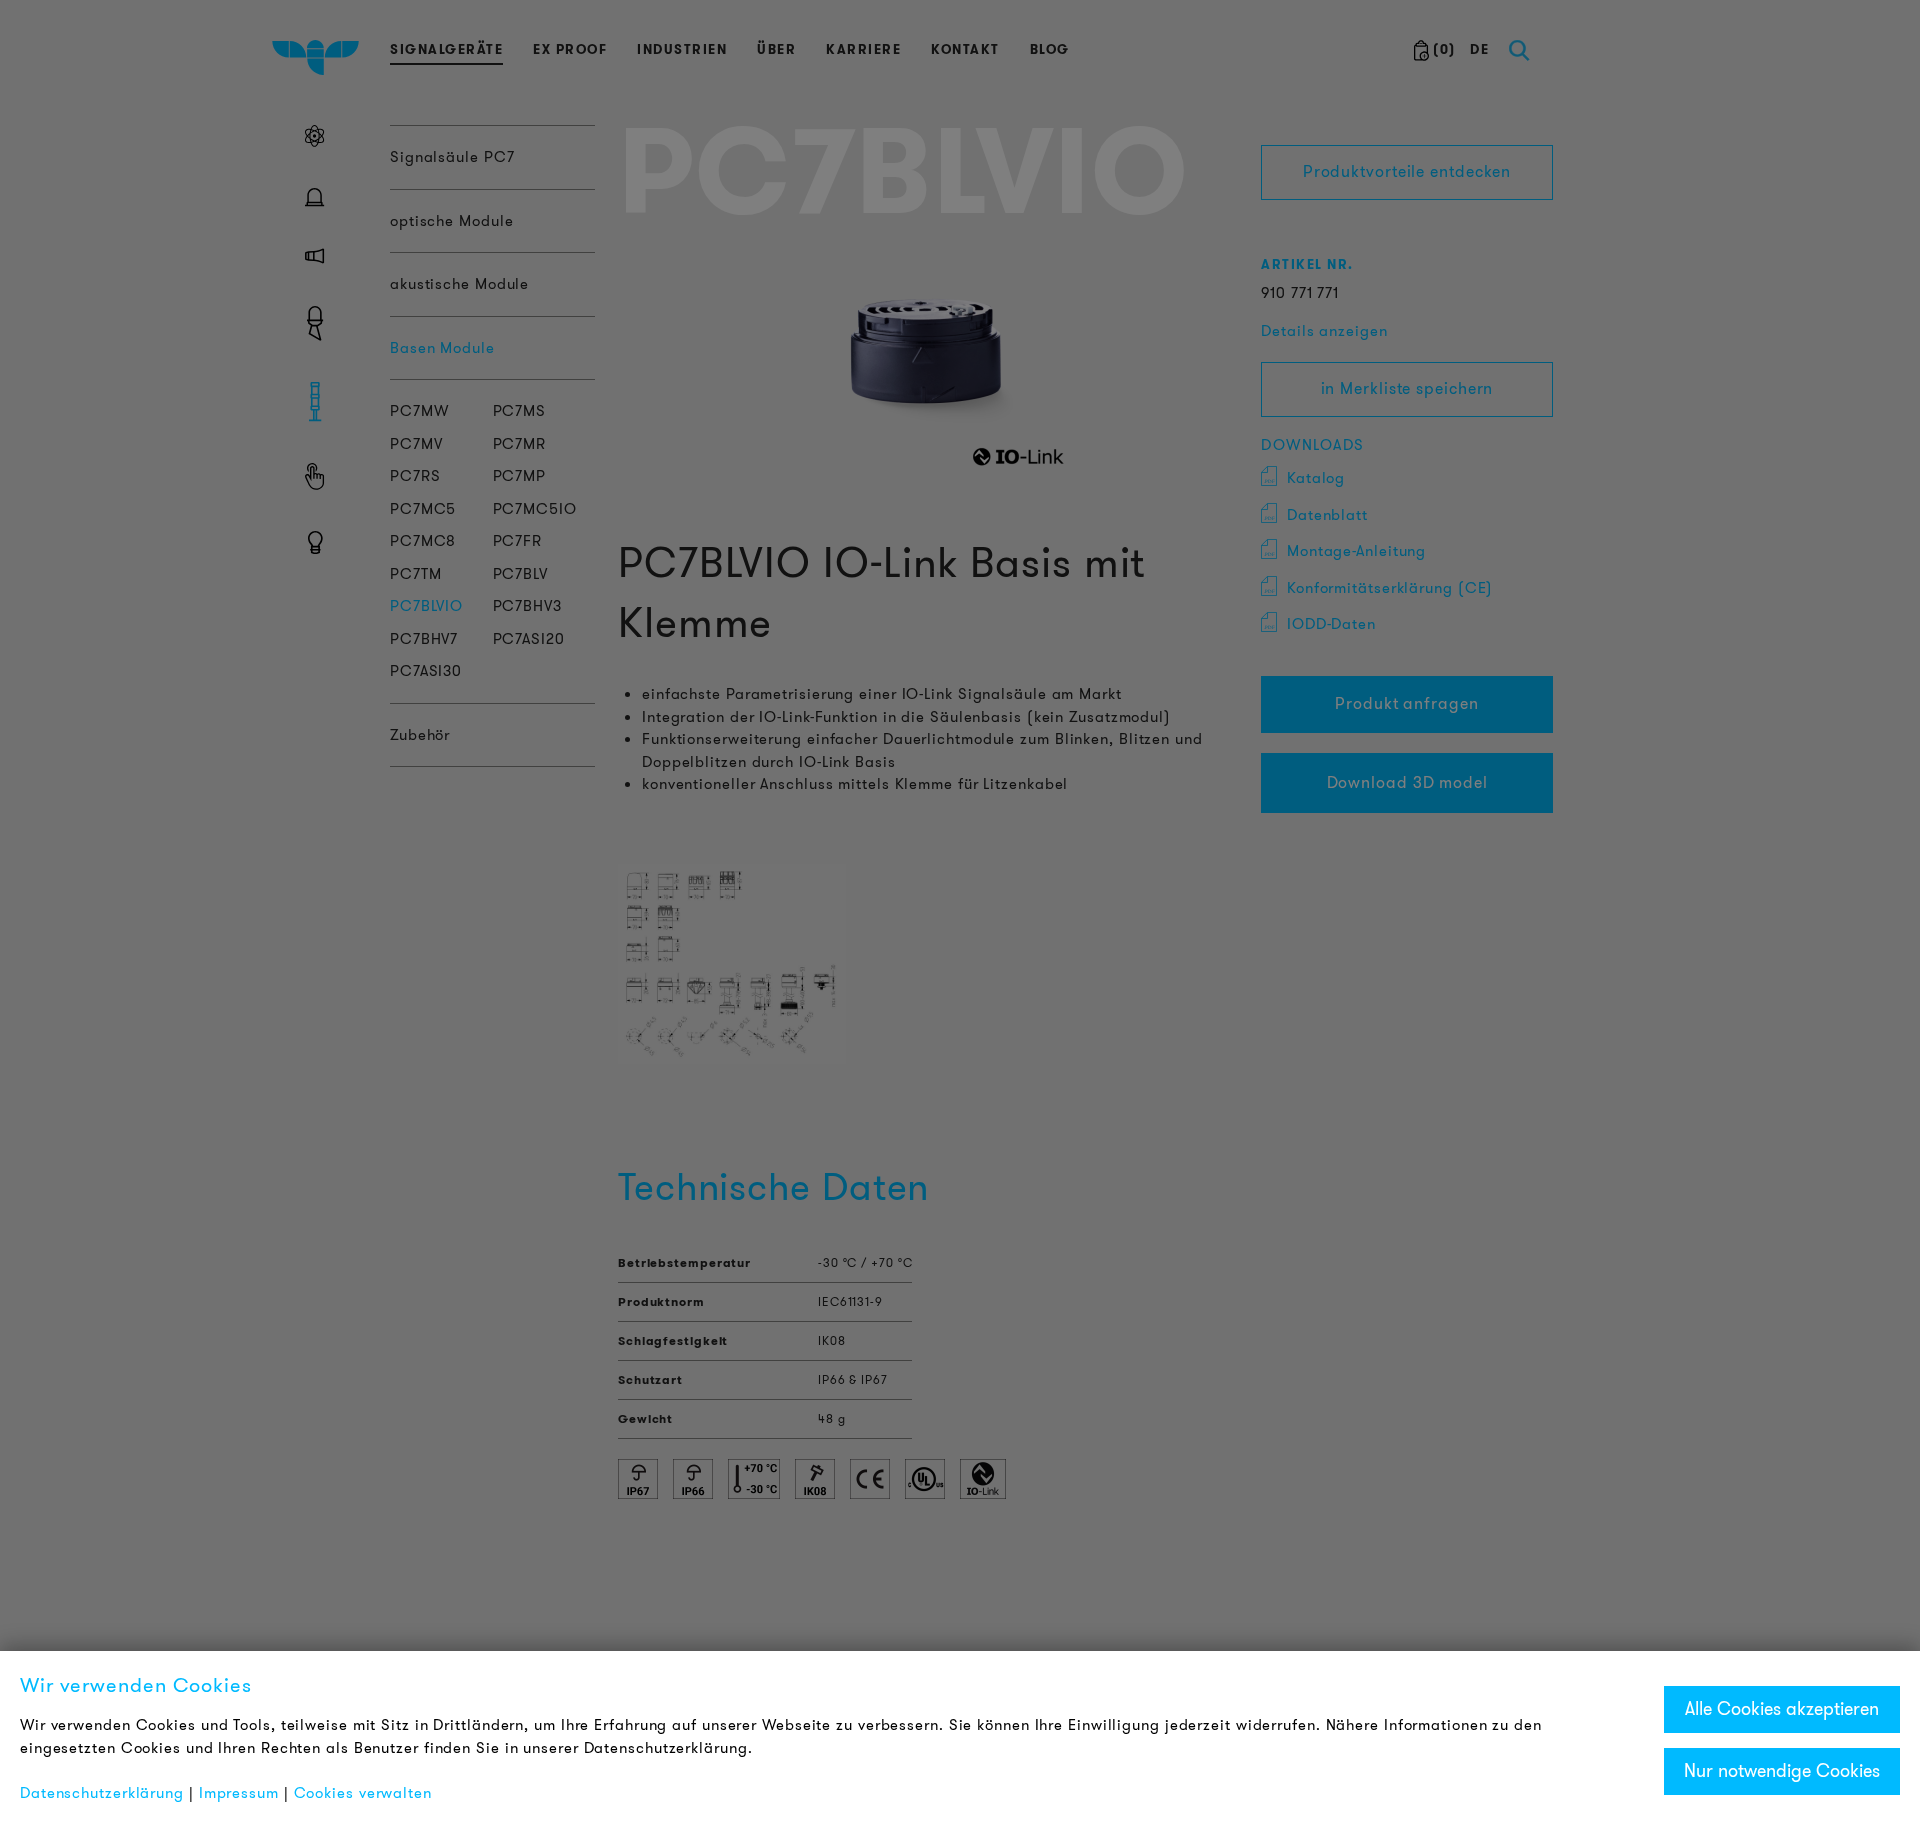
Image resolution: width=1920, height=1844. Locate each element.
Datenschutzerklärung (102, 1793)
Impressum (239, 1793)
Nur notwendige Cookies (1782, 1771)
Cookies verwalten (363, 1793)
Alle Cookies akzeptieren (1782, 1709)
